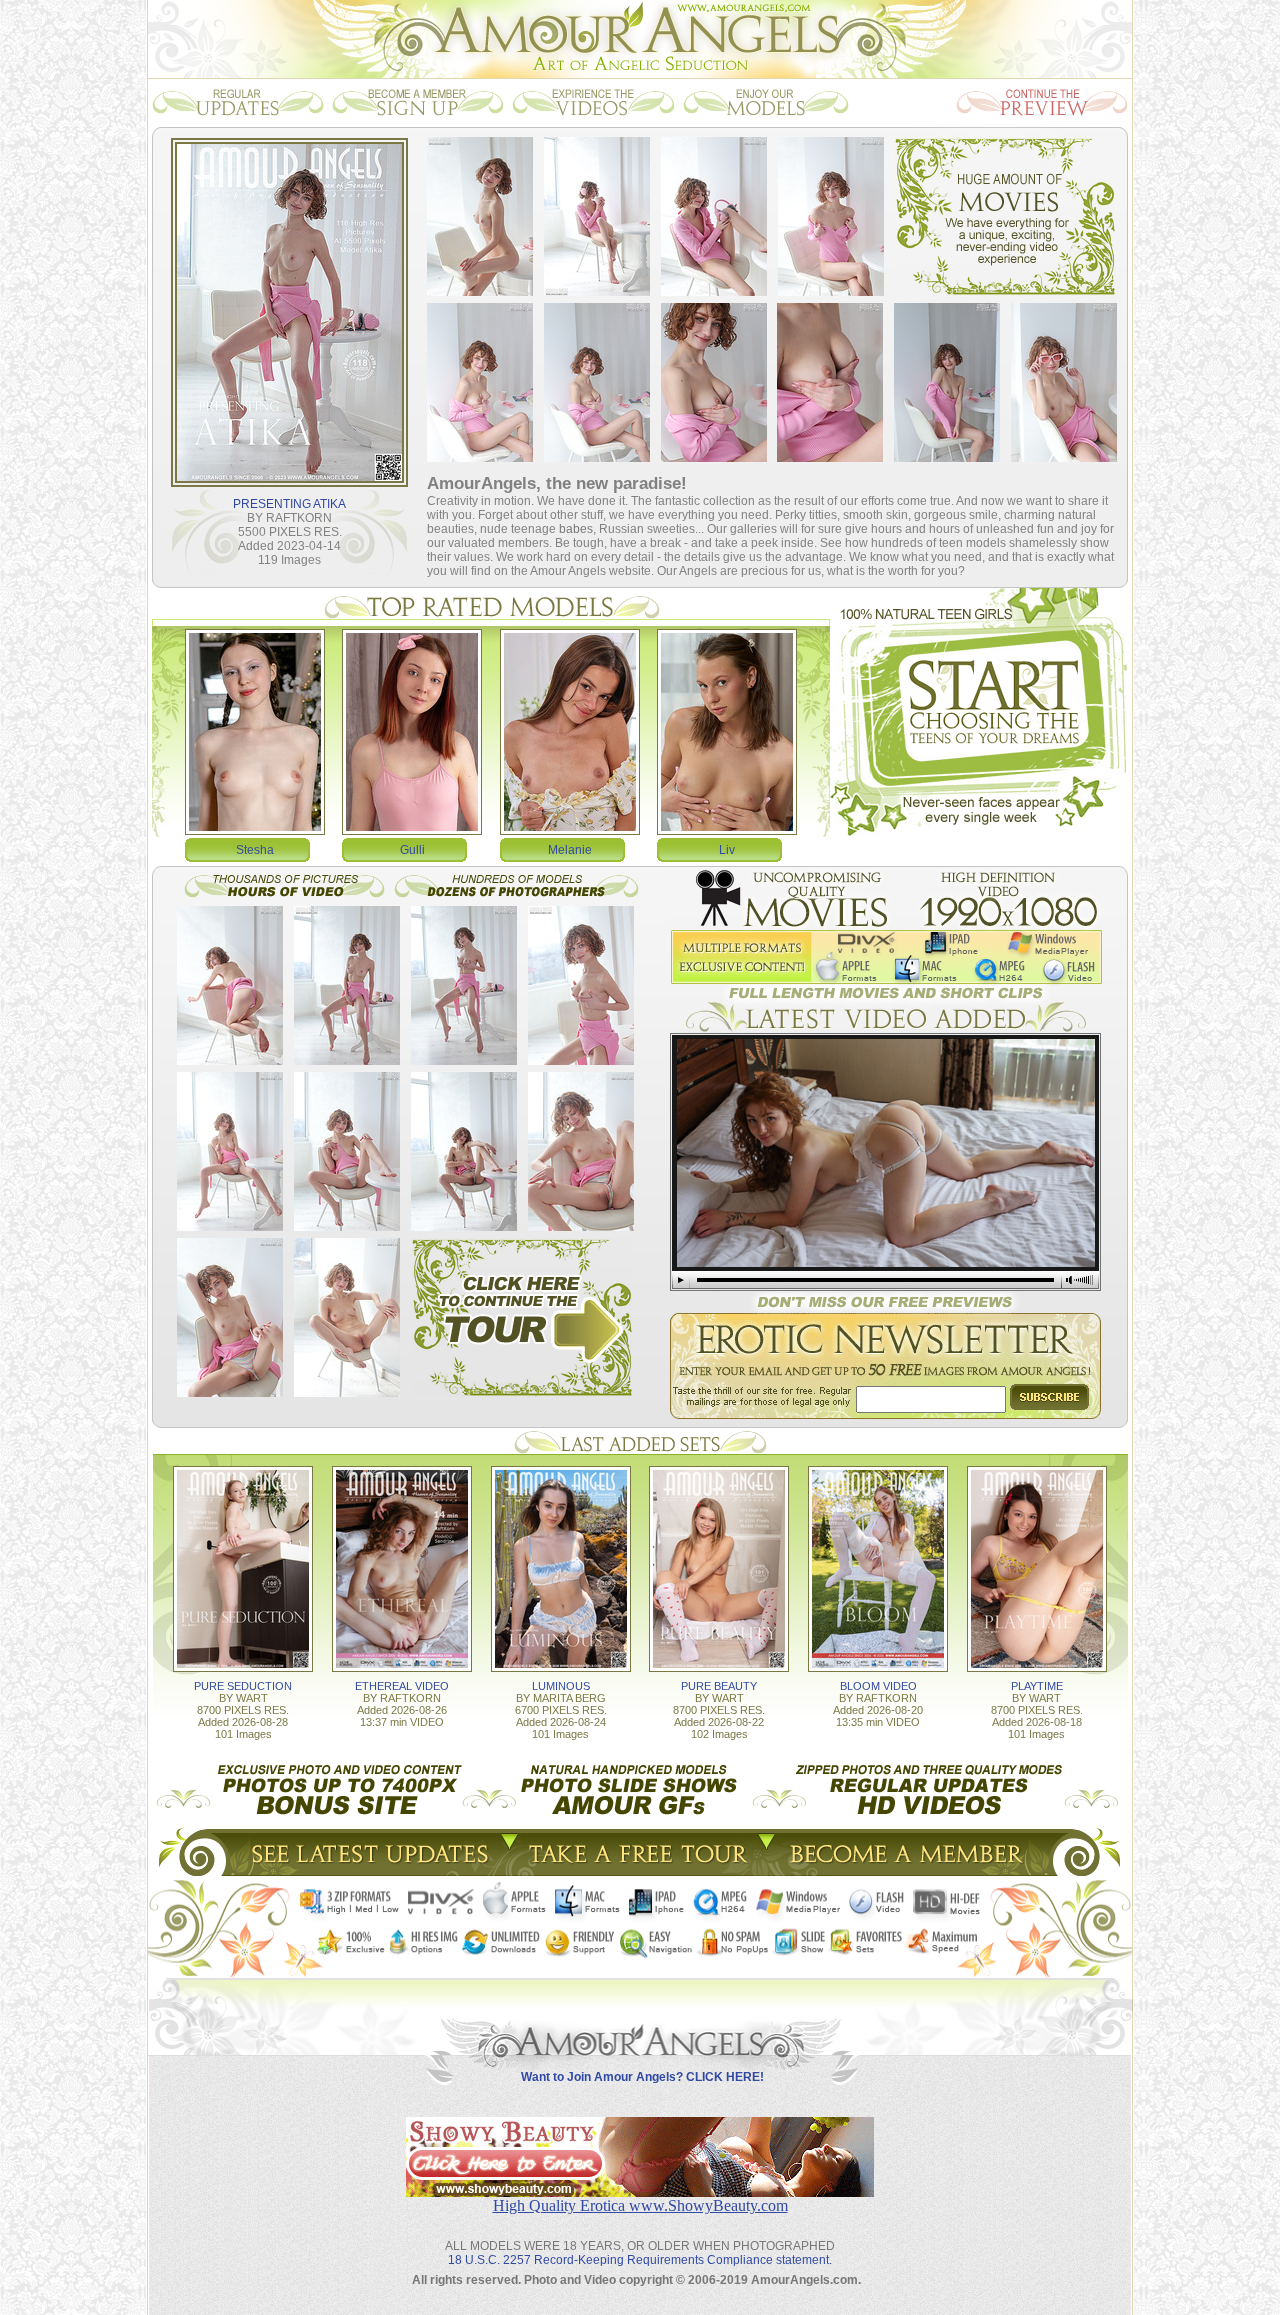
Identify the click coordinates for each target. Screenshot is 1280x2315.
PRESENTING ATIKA (289, 504)
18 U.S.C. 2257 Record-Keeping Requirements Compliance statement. (640, 2260)
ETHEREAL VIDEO (402, 1686)
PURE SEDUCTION (243, 1686)
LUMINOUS (561, 1686)
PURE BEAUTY (719, 1686)
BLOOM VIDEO (878, 1686)
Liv (727, 850)
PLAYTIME (1037, 1686)
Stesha (255, 850)
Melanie (570, 850)
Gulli (412, 850)
